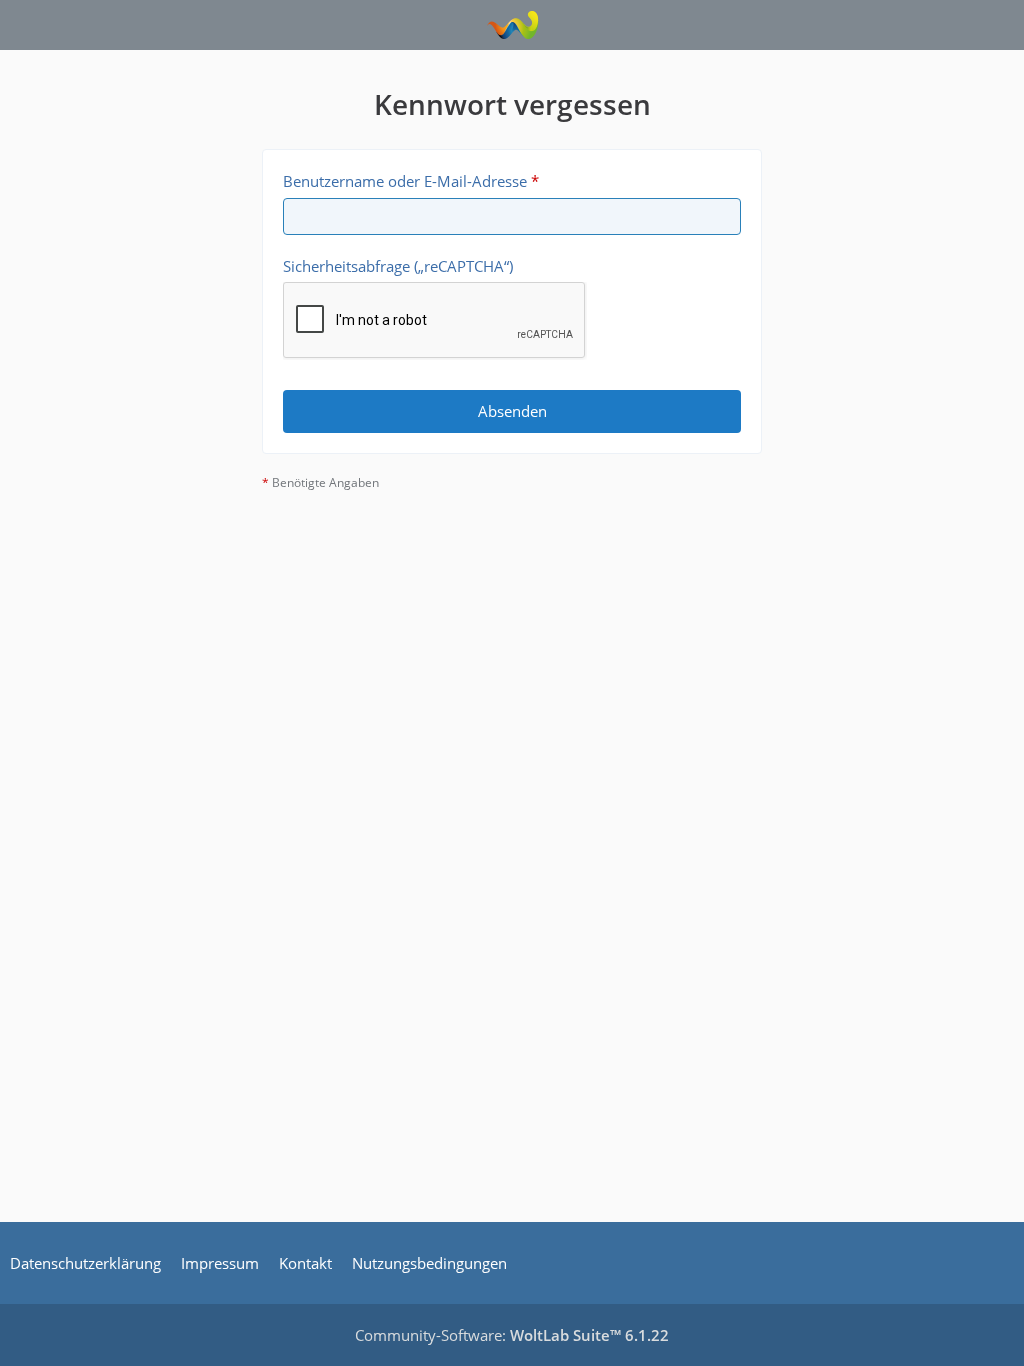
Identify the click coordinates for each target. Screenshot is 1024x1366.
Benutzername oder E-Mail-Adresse (405, 181)
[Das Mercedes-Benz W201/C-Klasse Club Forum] (512, 25)
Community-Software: (512, 1335)
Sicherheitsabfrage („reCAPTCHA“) (398, 266)
